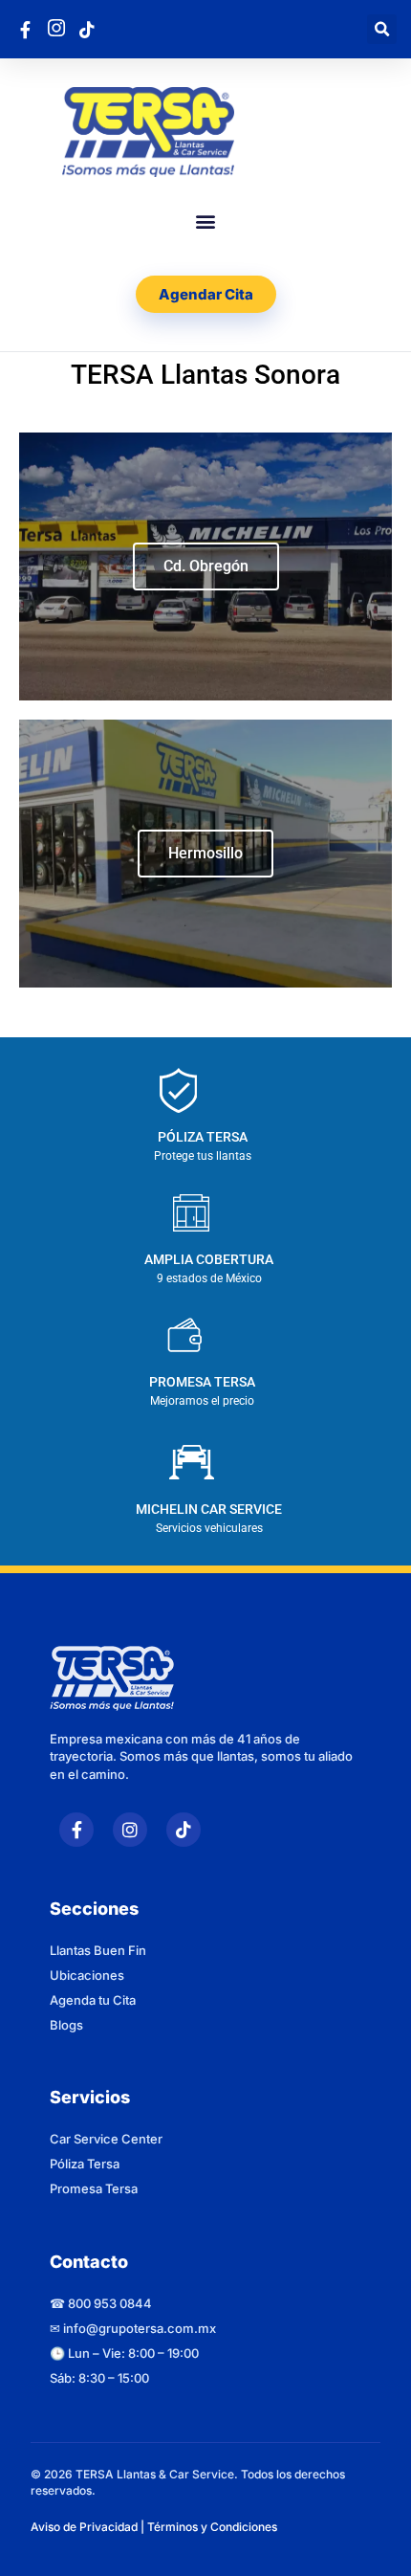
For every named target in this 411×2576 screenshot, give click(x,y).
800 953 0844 (110, 2303)
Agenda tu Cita (93, 2000)
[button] (382, 29)
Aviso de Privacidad (84, 2527)
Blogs (66, 2025)
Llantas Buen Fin (98, 1950)
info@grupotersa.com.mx (140, 2328)
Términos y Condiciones (212, 2527)
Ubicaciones (87, 1975)
